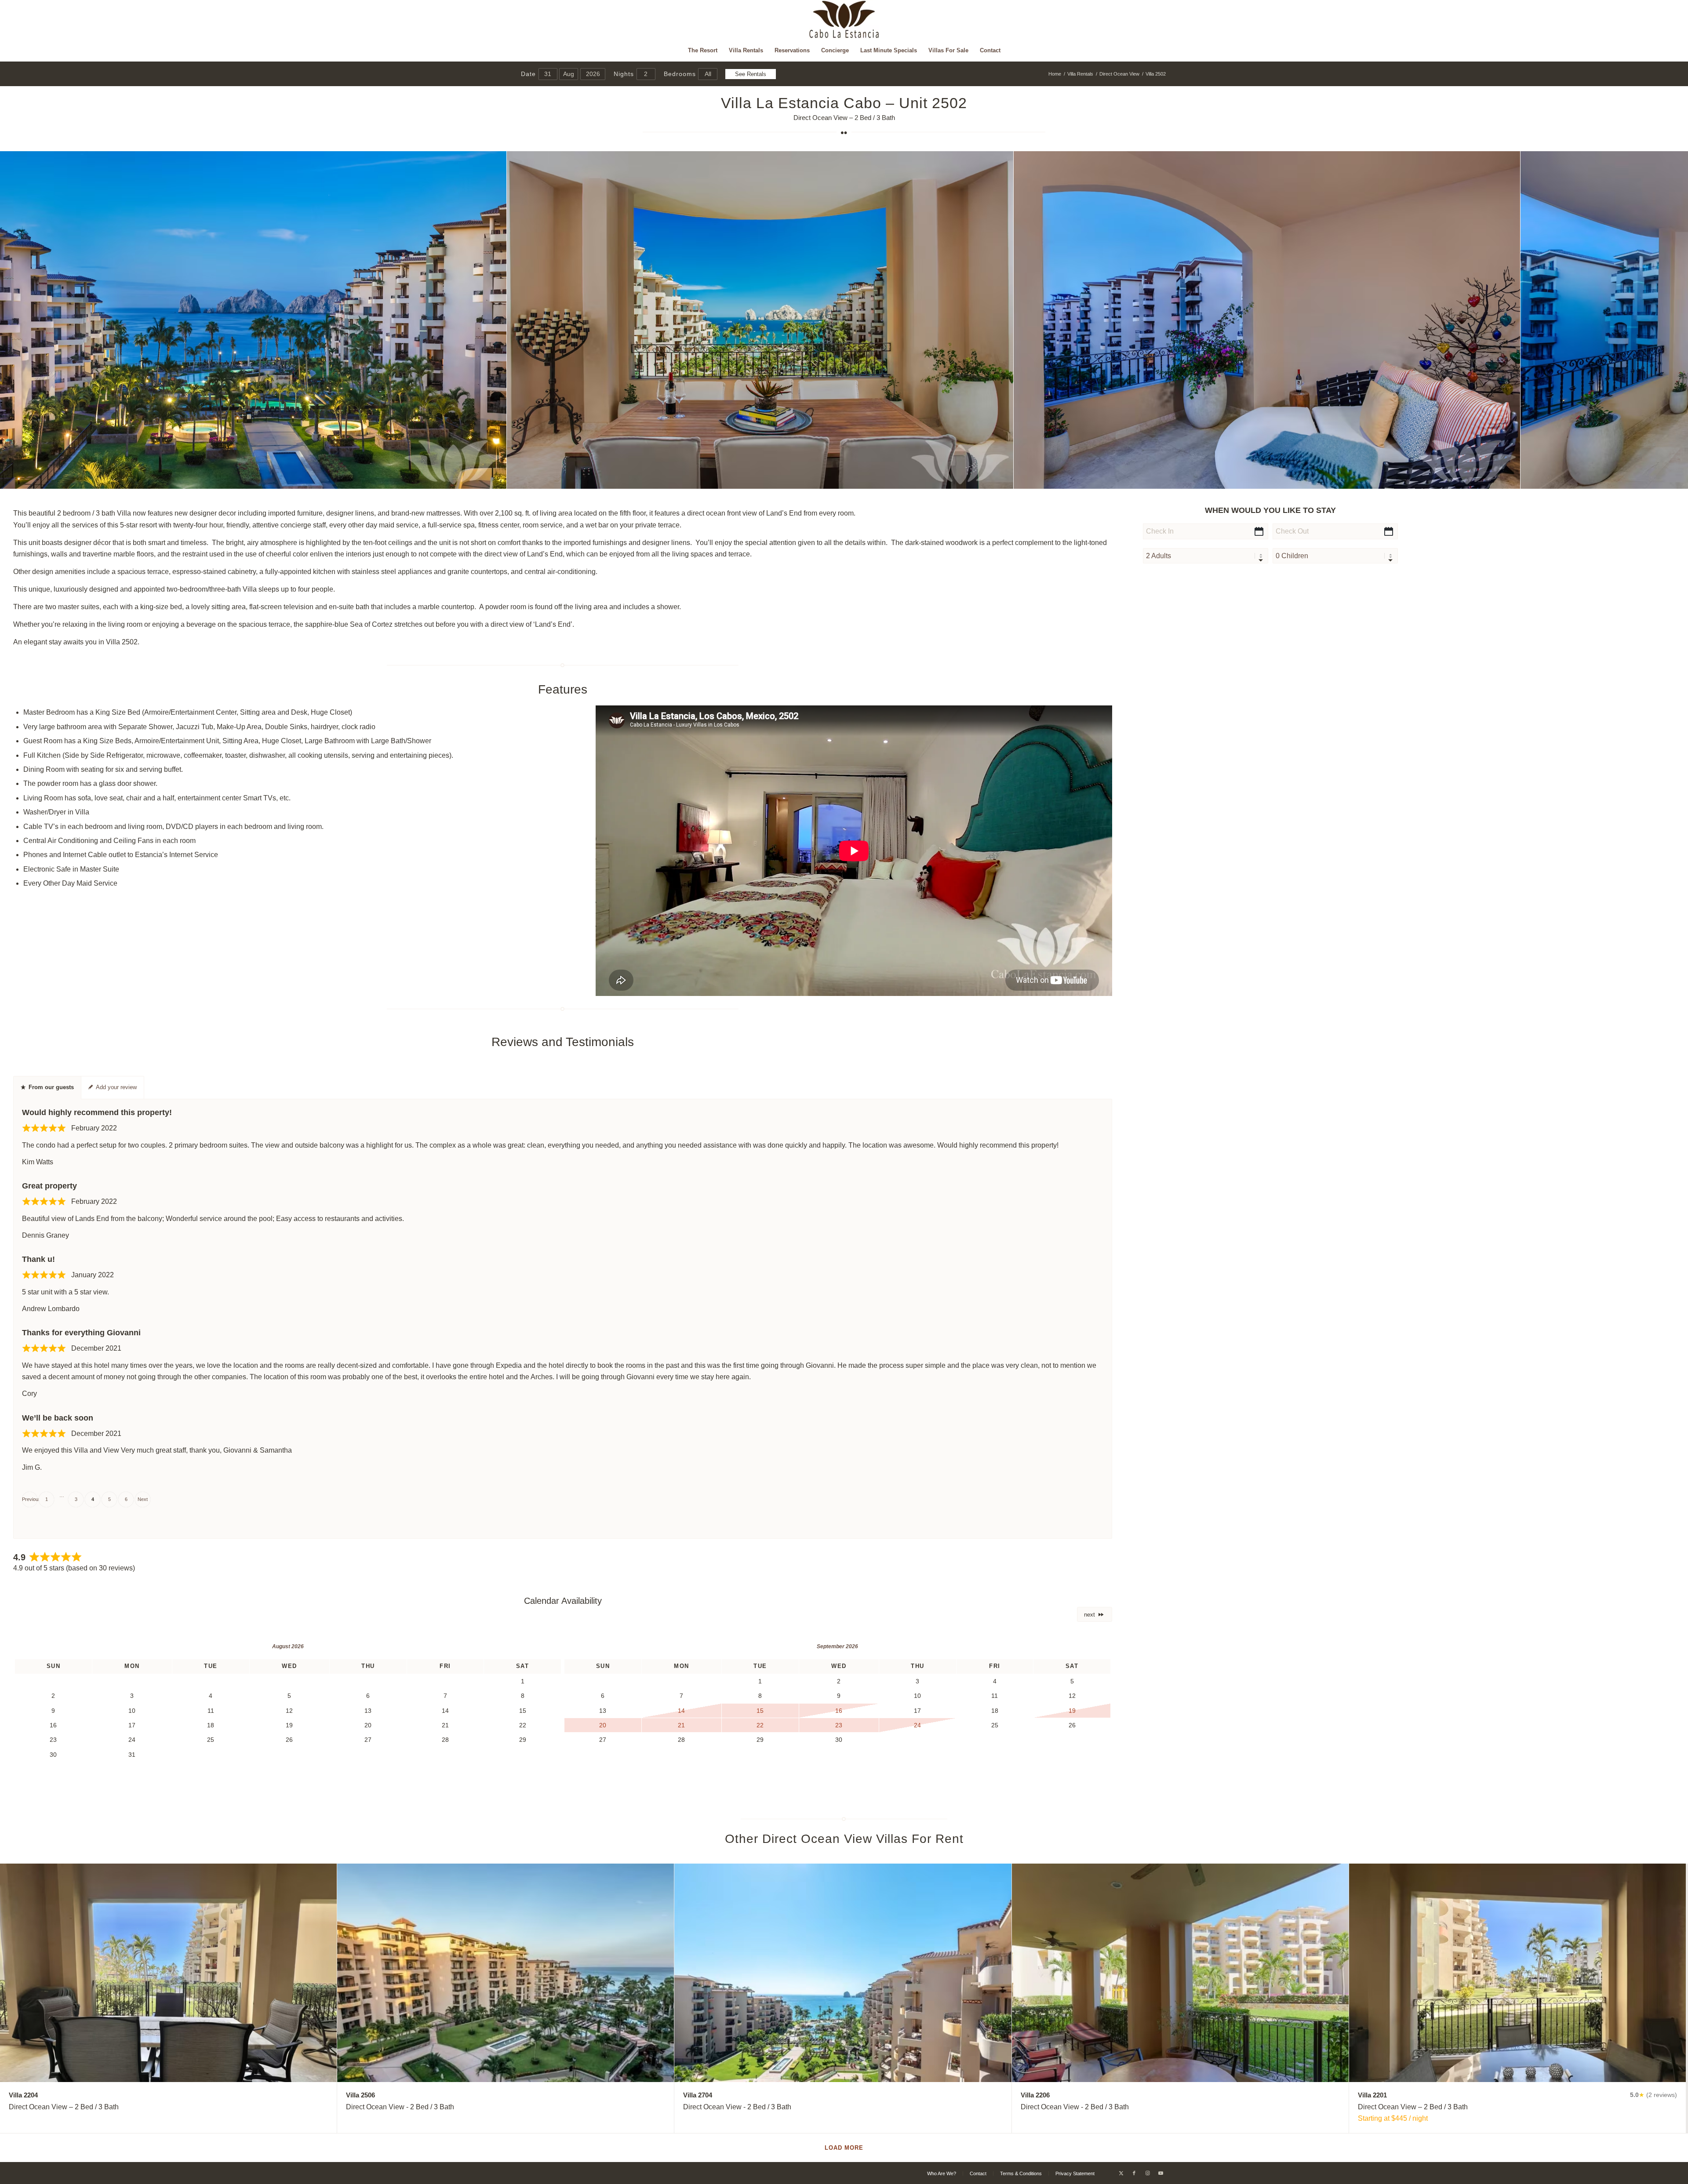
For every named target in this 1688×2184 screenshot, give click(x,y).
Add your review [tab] (116, 1087)
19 (893, 479)
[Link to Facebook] (1134, 2173)
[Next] (1668, 320)
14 (858, 479)
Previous (30, 1499)
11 (837, 479)
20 (900, 479)
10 (830, 479)
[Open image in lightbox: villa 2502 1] (497, 479)
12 (844, 479)
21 (907, 479)
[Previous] (20, 320)
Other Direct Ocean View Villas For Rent (844, 1839)
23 (921, 479)
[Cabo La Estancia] (844, 20)
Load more (844, 2148)
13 (851, 479)
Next (143, 1499)
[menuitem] (703, 51)
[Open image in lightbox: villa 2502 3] (1510, 479)
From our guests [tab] (51, 1087)
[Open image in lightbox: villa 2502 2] (1004, 479)
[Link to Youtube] (1160, 2173)
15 (865, 479)
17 (879, 479)
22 (914, 479)
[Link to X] (1121, 2173)
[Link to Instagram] (1147, 2173)
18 (886, 479)
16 (872, 479)
